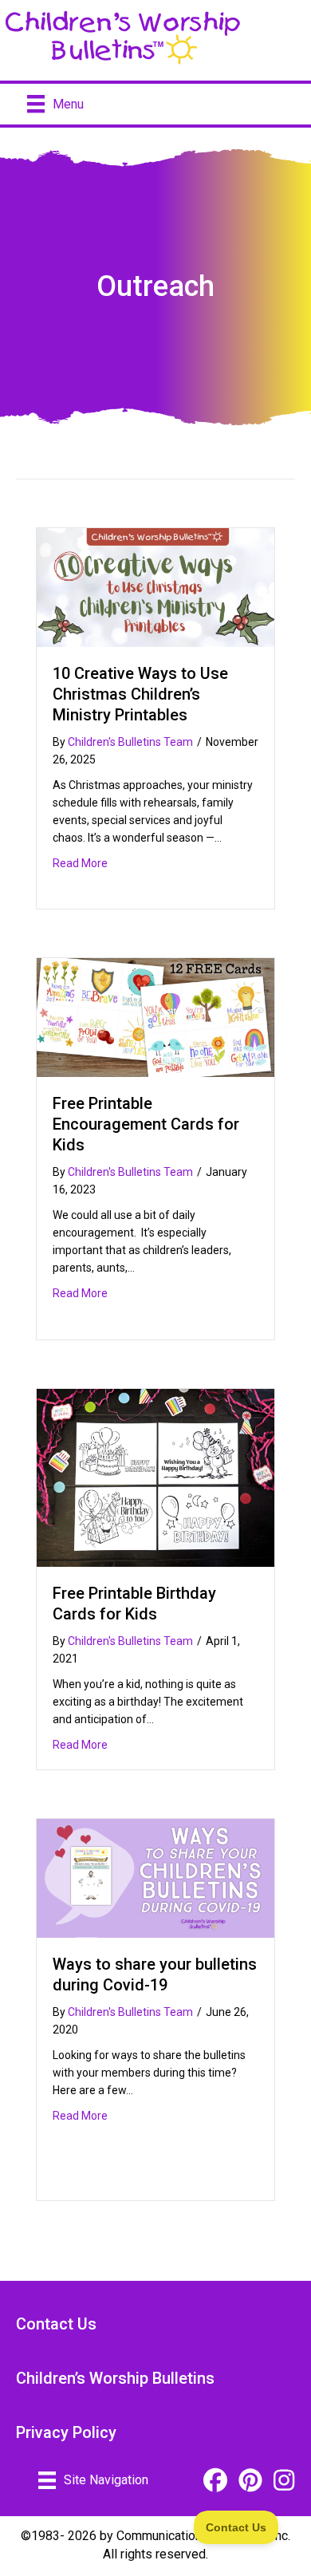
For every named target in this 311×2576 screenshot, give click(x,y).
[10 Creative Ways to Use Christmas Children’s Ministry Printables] (155, 586)
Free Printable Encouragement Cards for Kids (146, 1124)
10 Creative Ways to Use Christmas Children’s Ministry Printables (140, 694)
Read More (80, 863)
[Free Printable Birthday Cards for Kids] (155, 1477)
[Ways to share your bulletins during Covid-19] (155, 1878)
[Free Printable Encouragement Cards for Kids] (155, 1017)
